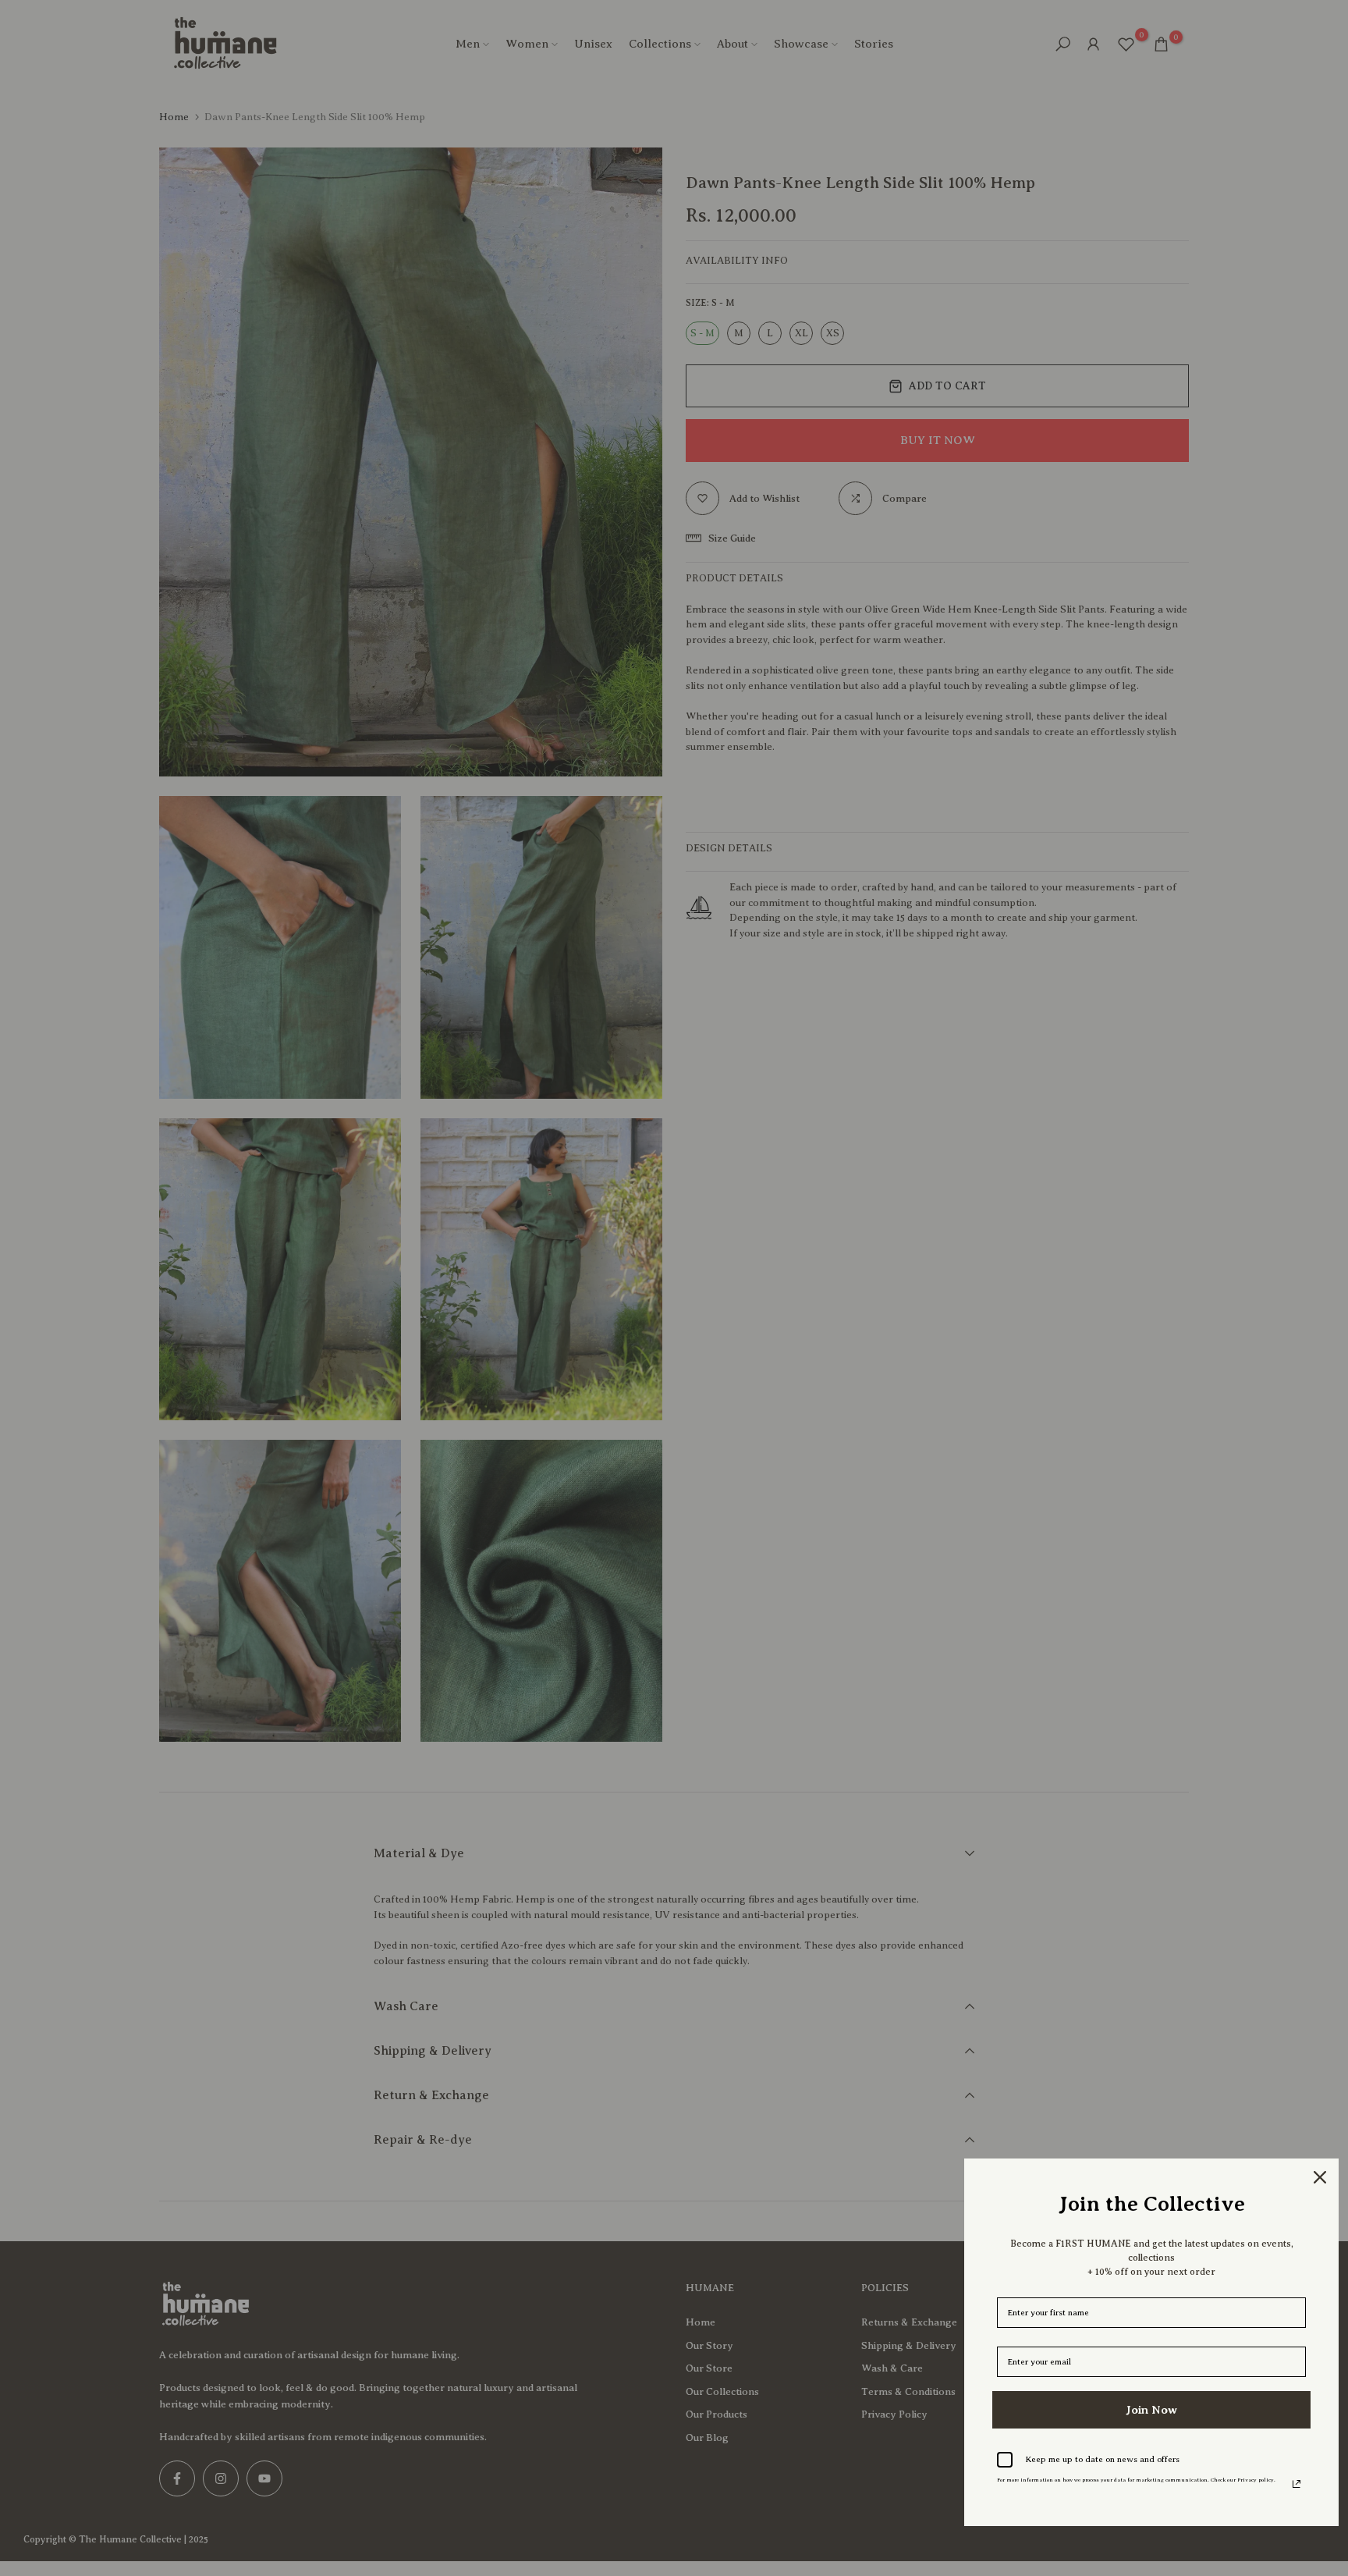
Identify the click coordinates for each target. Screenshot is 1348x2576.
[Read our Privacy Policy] (1297, 2484)
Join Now (1151, 2410)
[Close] (1320, 2177)
